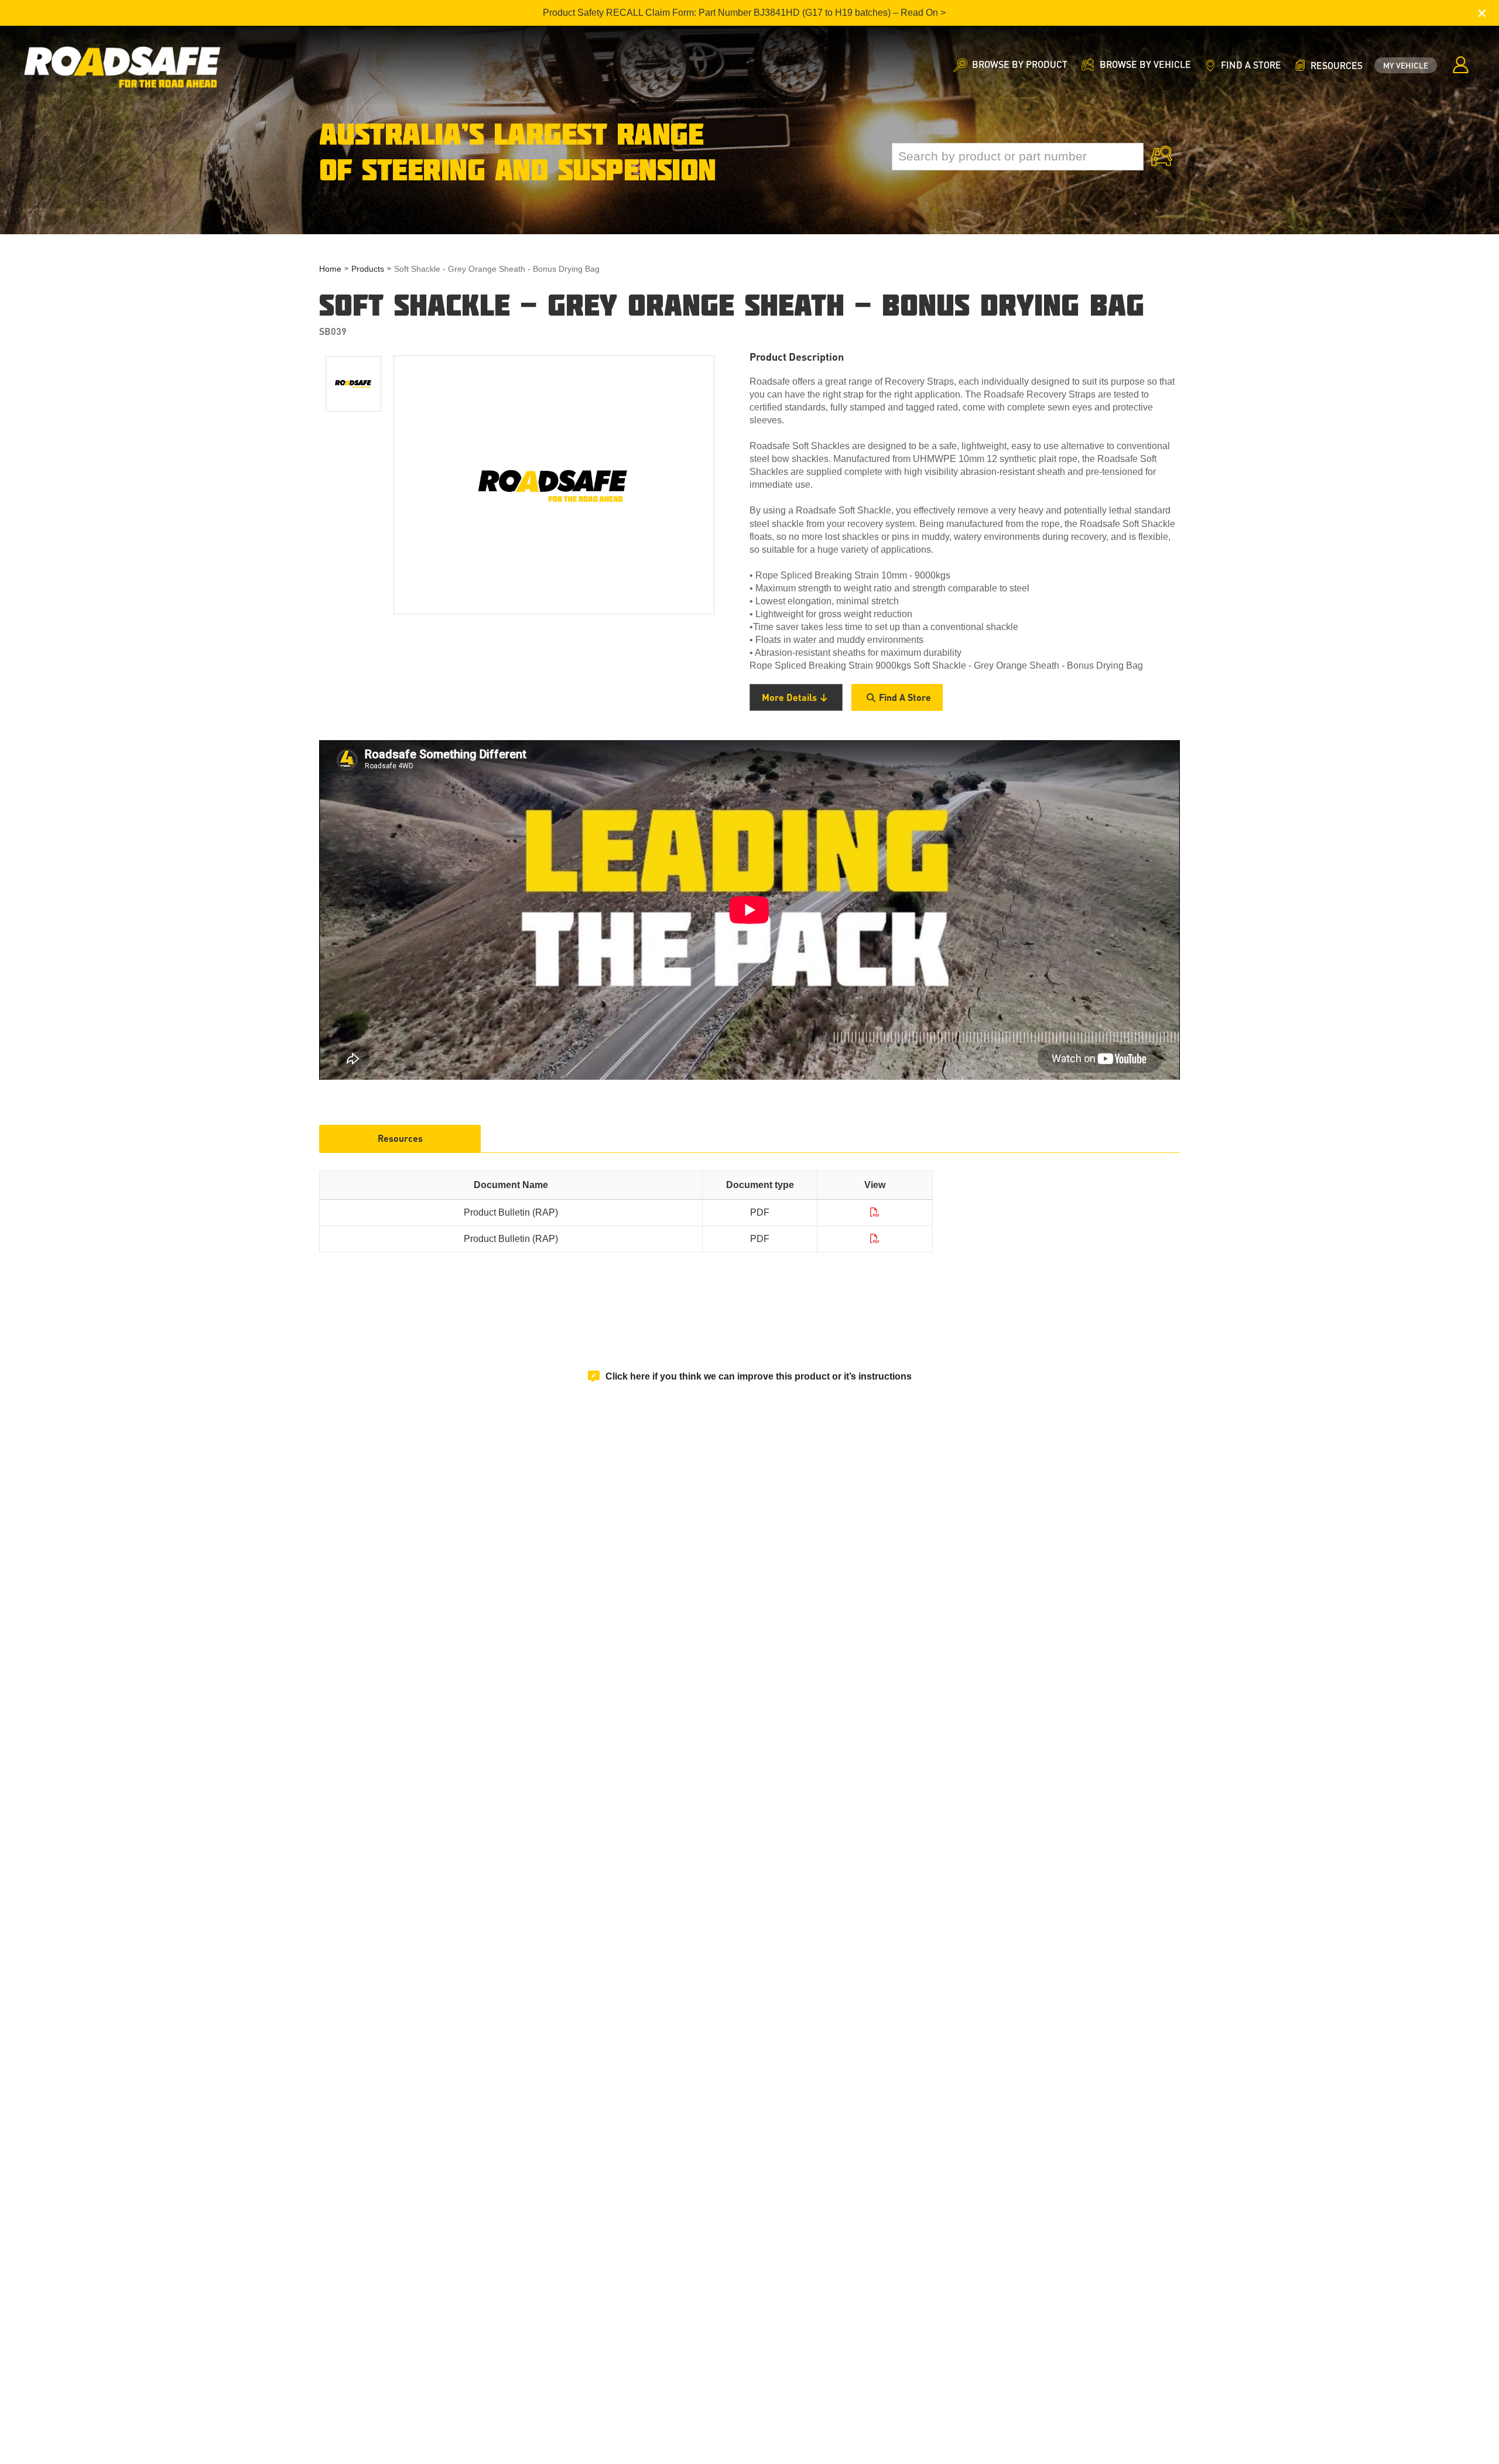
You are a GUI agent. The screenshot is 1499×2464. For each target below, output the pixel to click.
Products (368, 269)
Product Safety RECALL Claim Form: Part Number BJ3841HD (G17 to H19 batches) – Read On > (744, 13)
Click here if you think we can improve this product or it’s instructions (759, 1376)
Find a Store (905, 697)
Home (330, 269)
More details (789, 697)
